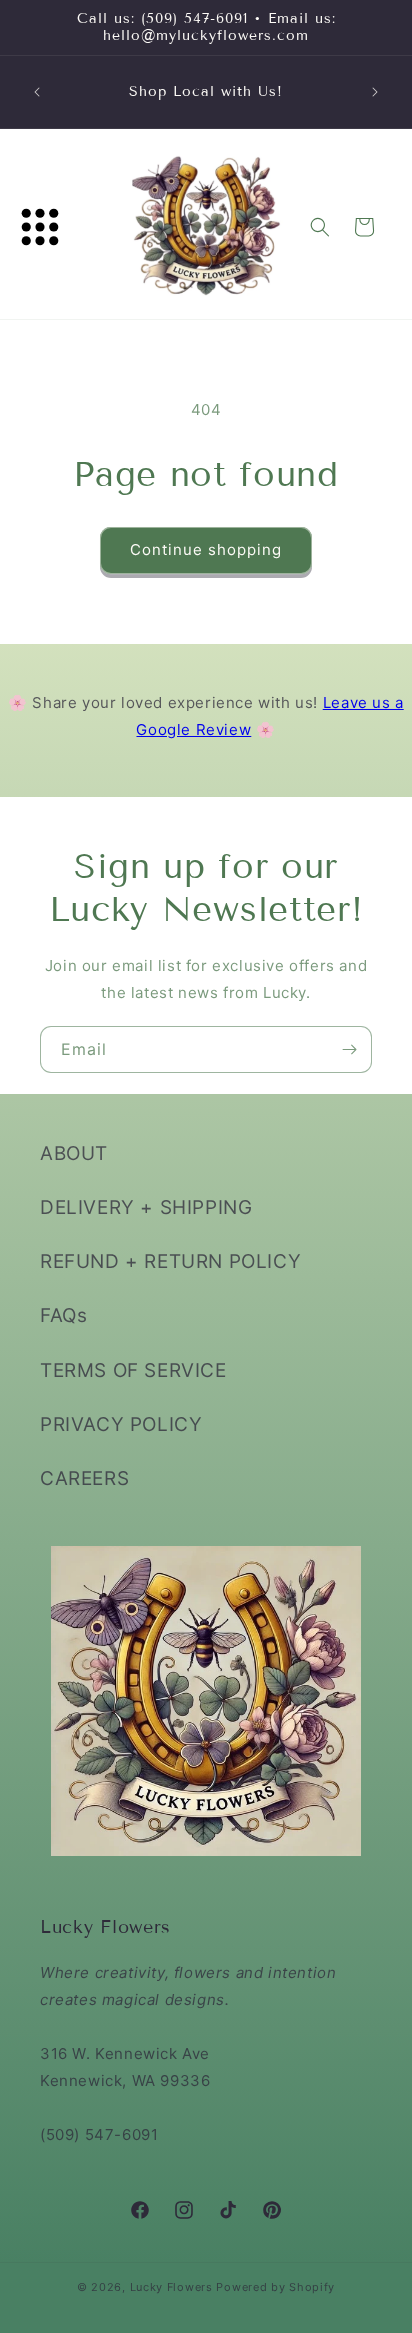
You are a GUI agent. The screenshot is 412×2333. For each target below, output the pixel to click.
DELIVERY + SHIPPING (146, 1207)
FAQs (63, 1315)
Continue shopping (206, 549)
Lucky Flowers (171, 2287)
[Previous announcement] (37, 92)
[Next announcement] (375, 92)
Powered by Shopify (275, 2287)
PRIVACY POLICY (121, 1424)
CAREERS (84, 1478)
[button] (40, 227)
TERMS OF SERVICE (133, 1370)
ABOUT (74, 1153)
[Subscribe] (349, 1049)
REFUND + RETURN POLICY (170, 1261)
